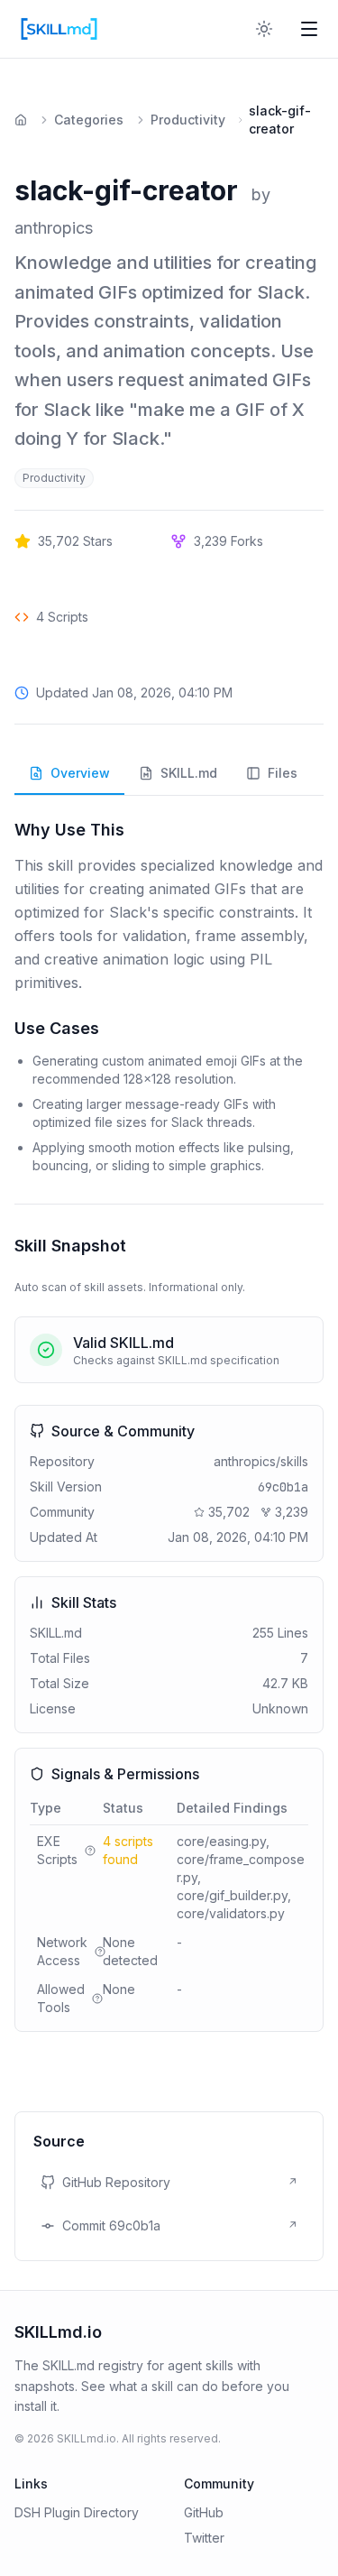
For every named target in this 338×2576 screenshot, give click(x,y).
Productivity (188, 120)
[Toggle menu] (309, 29)
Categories (89, 120)
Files (283, 773)
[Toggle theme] (264, 29)
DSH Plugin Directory (77, 2512)
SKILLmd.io (58, 2332)
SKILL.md (189, 773)
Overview (80, 773)
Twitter (204, 2538)
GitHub (204, 2512)
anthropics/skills (261, 1461)
